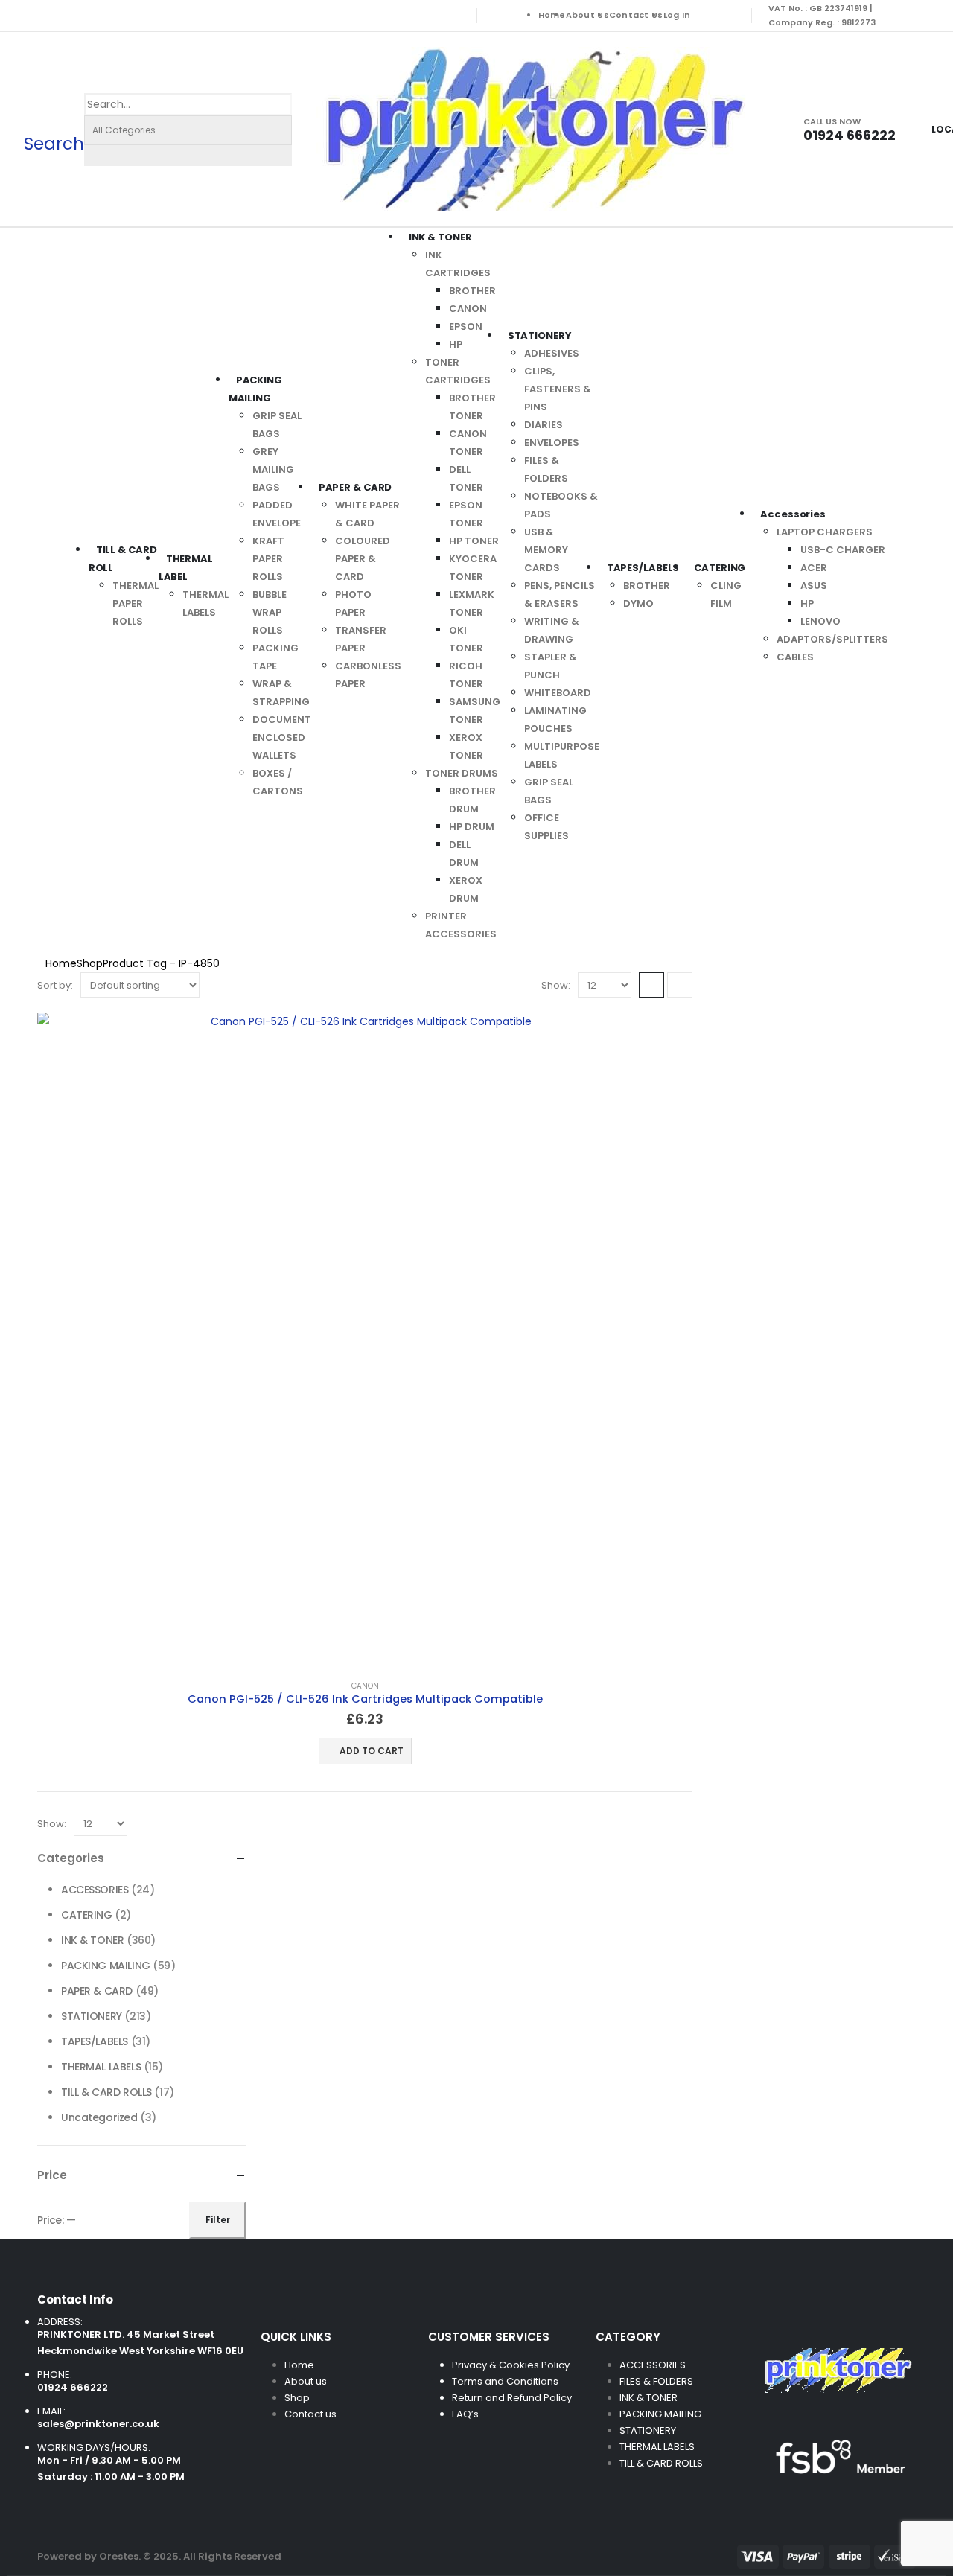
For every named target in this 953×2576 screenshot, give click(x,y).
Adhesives (552, 353)
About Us (587, 15)
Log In (677, 15)
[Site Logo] (531, 129)
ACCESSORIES (95, 1890)
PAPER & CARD (356, 487)
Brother (472, 291)
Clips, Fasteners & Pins (558, 389)
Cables (795, 657)
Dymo (638, 603)
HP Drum (472, 827)
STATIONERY (540, 335)
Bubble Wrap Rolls (270, 612)
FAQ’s (465, 2414)
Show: (556, 985)
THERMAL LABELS (101, 2067)
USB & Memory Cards (546, 550)
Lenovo (820, 621)
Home (552, 15)
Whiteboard (558, 693)
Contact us (312, 2414)
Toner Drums (462, 773)
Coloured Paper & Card (363, 559)
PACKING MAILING (255, 389)
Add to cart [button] (372, 1751)
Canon (468, 309)
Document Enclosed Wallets (282, 737)
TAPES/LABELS (643, 568)
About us (306, 2381)
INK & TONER (440, 237)
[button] (54, 129)
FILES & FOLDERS (656, 2381)
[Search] (96, 156)
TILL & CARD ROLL (123, 559)
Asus (814, 586)
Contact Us (636, 15)
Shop (297, 2398)
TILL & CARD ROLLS (106, 2092)
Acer (814, 568)
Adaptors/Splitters (832, 639)
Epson (466, 326)
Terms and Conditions (505, 2381)
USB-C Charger (843, 550)
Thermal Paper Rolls (136, 603)
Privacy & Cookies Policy (511, 2365)
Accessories (793, 514)
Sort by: (55, 985)
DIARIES (544, 425)
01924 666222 (73, 2387)
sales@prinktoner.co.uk (98, 2424)
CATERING (720, 568)
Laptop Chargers (825, 532)
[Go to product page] (365, 1340)
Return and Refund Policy (512, 2398)
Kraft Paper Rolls (268, 559)
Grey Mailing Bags (273, 469)
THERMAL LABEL (186, 568)
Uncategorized (99, 2117)
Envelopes (552, 443)
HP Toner (474, 541)
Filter (218, 2220)
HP (456, 344)
